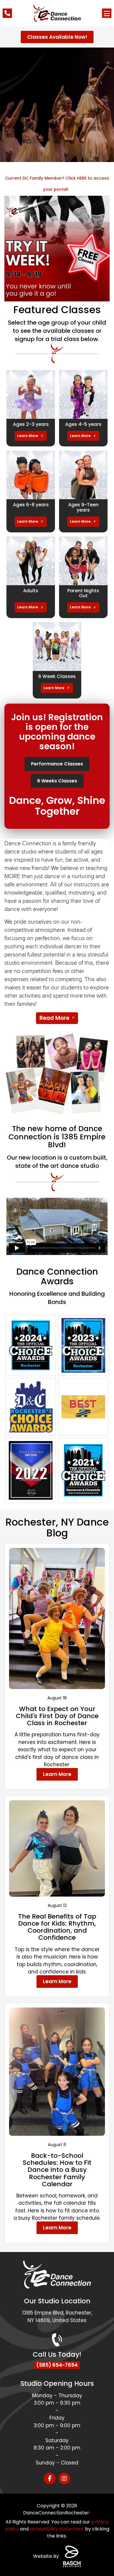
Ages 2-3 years (31, 424)
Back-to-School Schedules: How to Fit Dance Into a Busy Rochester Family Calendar (57, 2170)
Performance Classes (57, 764)
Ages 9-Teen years (83, 507)
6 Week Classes (57, 676)
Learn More (28, 436)
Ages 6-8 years (31, 505)
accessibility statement (57, 2529)
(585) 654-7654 (57, 2365)
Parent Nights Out (83, 593)
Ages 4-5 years (83, 424)
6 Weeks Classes (57, 781)
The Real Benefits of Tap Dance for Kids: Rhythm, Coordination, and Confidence (57, 1927)
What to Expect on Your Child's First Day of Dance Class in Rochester (57, 1716)
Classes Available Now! (57, 37)
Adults (31, 591)
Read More (54, 1018)
